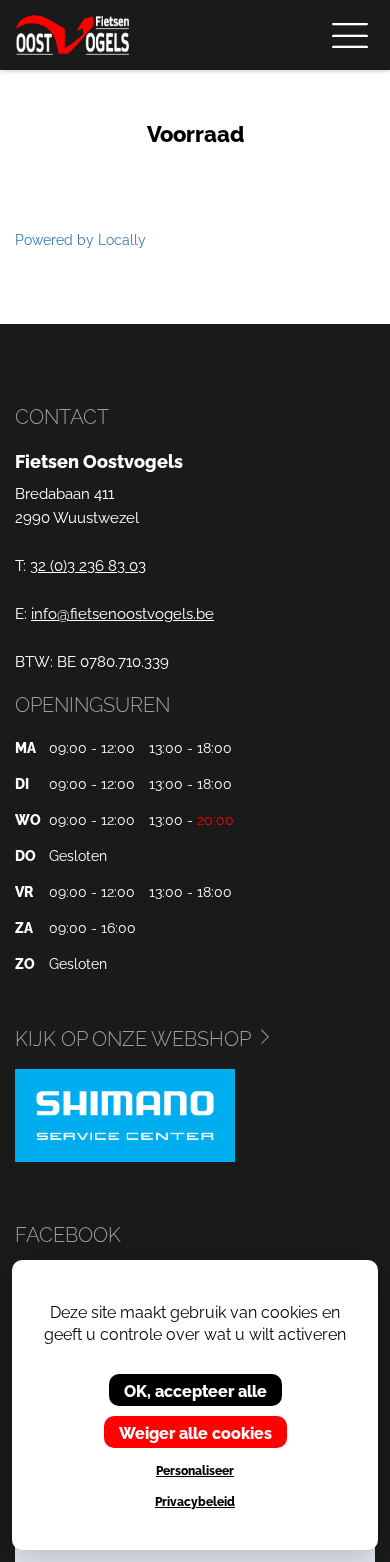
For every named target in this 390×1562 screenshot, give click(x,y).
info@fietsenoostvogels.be (122, 612)
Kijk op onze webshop (133, 1037)
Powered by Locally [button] (80, 238)
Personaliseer (195, 1470)
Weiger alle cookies (195, 1432)
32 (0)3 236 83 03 (88, 564)
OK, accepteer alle (195, 1390)
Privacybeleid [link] (195, 1501)
